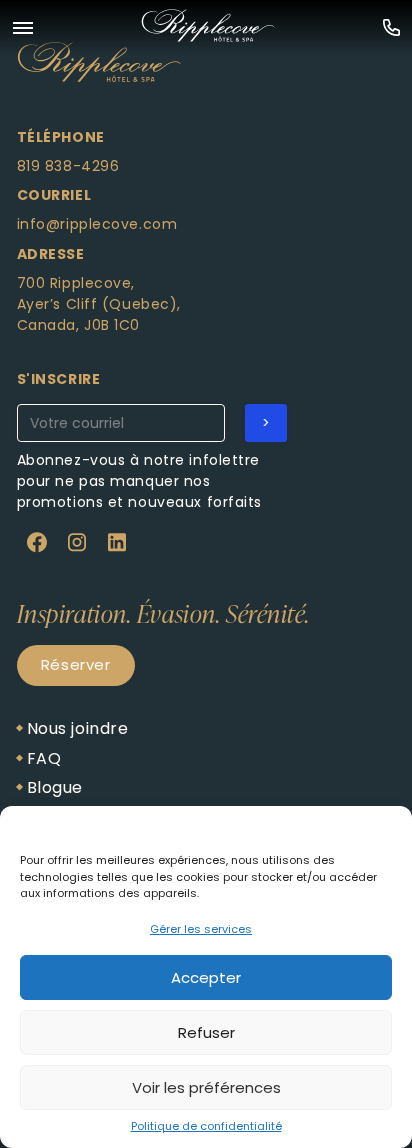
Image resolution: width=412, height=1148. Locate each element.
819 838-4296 (68, 166)
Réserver (75, 664)
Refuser (206, 1032)
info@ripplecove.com (97, 224)
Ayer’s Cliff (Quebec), (99, 304)
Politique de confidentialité (206, 1126)
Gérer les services (201, 929)
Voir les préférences (206, 1087)
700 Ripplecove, (76, 283)
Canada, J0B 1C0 (78, 325)
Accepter (206, 977)
